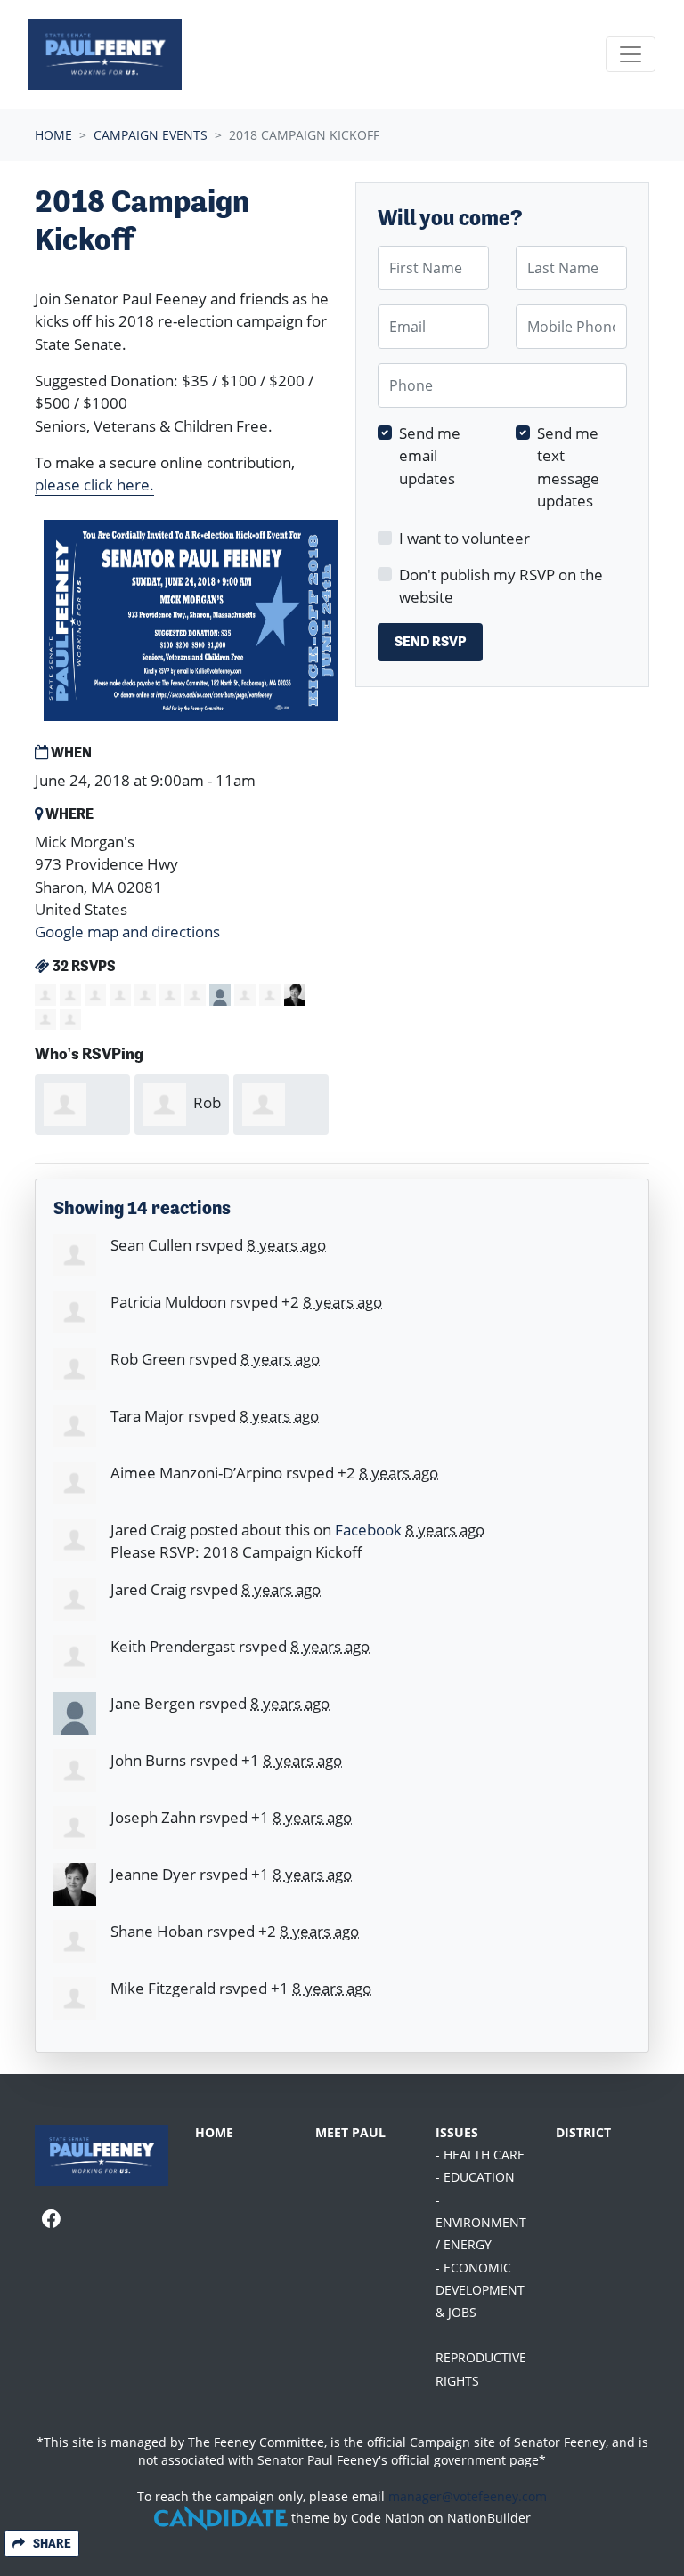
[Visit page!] (51, 2220)
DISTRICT (583, 2133)
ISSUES (457, 2133)
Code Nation (388, 2518)
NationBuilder (489, 2518)
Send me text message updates (568, 467)
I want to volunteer (464, 538)
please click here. (94, 485)
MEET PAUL (350, 2133)
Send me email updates (430, 456)
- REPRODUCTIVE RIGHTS (481, 2358)
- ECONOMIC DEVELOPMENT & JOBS (480, 2291)
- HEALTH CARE (480, 2155)
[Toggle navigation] (631, 54)
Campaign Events (151, 135)
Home (53, 135)
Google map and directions (127, 932)
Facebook (368, 1530)
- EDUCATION (475, 2177)
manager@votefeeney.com (468, 2497)
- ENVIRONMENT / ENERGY (481, 2223)
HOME (214, 2133)
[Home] (105, 54)
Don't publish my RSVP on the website (501, 586)
